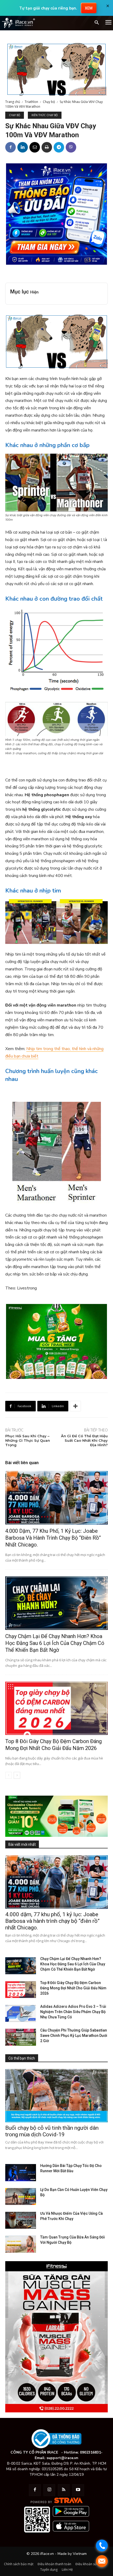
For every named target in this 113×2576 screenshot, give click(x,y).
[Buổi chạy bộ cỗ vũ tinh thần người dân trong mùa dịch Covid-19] (56, 2096)
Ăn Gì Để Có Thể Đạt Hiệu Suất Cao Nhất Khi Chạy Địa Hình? (84, 1440)
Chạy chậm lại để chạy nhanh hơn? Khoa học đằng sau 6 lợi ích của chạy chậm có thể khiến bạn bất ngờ (55, 1643)
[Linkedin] (23, 147)
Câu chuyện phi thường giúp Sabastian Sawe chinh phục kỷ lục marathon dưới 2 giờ (74, 2036)
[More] (75, 1406)
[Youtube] (78, 2490)
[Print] (47, 147)
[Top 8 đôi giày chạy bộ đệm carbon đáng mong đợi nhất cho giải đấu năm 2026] (56, 1708)
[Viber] (71, 147)
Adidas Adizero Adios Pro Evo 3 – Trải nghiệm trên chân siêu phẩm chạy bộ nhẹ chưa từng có (73, 2012)
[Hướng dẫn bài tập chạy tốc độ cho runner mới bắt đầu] (21, 2172)
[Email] (35, 147)
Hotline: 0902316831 (82, 2452)
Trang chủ (13, 102)
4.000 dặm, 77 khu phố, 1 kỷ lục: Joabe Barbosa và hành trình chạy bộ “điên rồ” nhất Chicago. (53, 1538)
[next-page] (17, 1775)
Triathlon (31, 102)
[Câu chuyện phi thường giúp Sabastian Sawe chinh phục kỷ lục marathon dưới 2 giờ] (21, 2037)
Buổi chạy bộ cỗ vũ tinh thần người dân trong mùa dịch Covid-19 (52, 2131)
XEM (89, 8)
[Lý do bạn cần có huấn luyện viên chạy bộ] (21, 2197)
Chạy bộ (49, 102)
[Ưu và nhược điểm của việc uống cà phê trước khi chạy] (21, 2220)
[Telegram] (59, 147)
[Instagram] (49, 2490)
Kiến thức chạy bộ (45, 115)
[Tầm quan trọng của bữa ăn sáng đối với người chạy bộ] (21, 2244)
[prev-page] (9, 1775)
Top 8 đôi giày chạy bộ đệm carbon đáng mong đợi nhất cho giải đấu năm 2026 (53, 1745)
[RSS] (64, 2490)
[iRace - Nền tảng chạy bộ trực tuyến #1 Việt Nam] (18, 23)
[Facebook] (11, 147)
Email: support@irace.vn (56, 2458)
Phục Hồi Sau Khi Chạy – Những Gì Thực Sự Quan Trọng (28, 1440)
